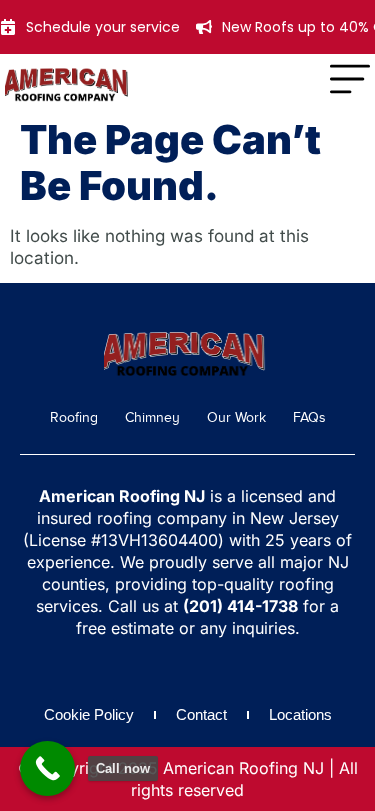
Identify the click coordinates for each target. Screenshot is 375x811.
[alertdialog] (187, 27)
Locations (300, 714)
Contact (201, 714)
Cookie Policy (89, 714)
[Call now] (47, 768)
